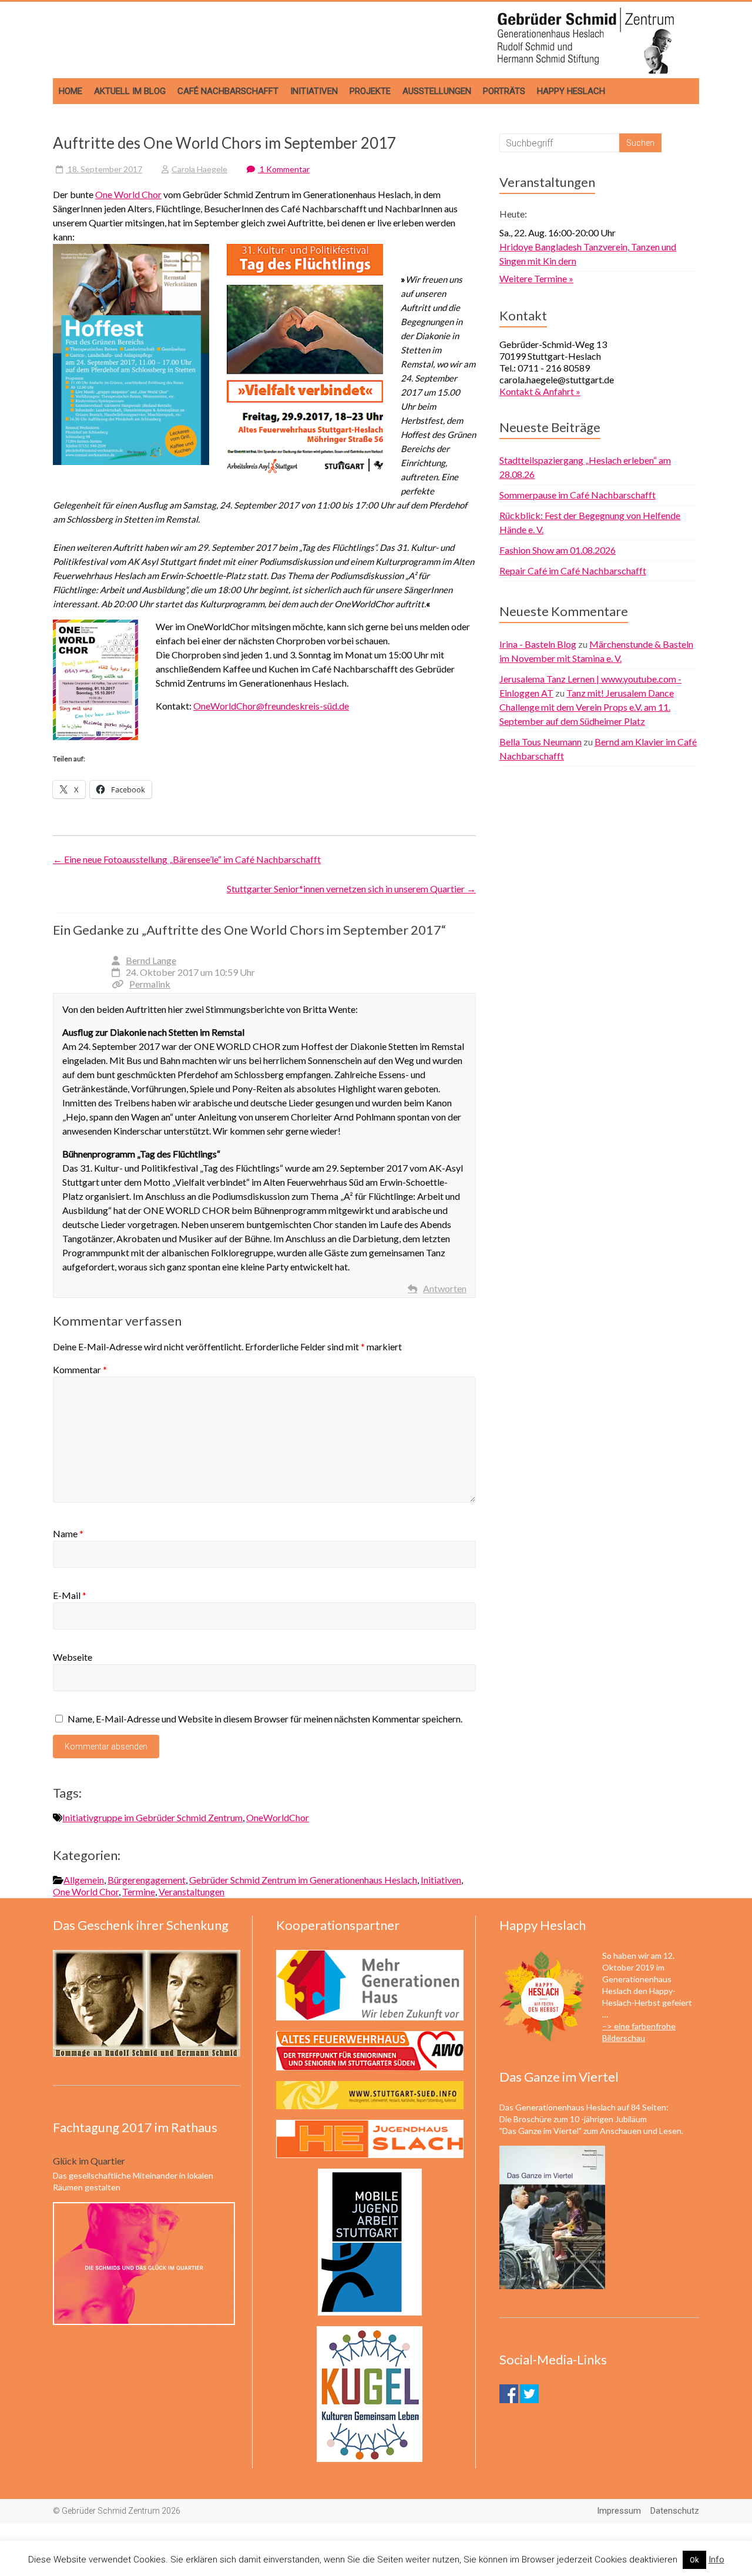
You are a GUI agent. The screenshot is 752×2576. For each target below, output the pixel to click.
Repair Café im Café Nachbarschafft (573, 571)
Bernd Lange (151, 960)
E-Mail (70, 1595)
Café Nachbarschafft (228, 91)
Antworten (445, 1288)
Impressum (619, 2511)
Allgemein (84, 1880)
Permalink (150, 984)
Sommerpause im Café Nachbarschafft (578, 495)
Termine (139, 1891)
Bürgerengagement (147, 1880)
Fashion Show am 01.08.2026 (558, 550)
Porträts (504, 91)
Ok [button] (694, 2560)
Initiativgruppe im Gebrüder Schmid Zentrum (152, 1817)
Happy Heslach (571, 91)
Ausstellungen (437, 91)
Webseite (73, 1657)
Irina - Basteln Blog (538, 644)
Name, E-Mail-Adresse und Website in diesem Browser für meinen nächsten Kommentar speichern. (265, 1719)
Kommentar (80, 1369)
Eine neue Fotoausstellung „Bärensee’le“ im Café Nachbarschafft (187, 859)
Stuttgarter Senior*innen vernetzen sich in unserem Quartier (351, 889)
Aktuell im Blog (130, 91)
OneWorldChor (278, 1817)
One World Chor (128, 194)
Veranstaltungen (192, 1891)
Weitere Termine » (536, 278)
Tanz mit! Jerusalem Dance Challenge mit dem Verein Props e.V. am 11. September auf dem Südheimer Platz (587, 707)
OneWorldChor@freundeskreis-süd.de (271, 706)
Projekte (370, 91)
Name (68, 1533)
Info (716, 2560)
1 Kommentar (284, 169)
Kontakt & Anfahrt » (540, 391)
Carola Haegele (199, 169)
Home (70, 91)
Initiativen (314, 91)
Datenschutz (675, 2511)
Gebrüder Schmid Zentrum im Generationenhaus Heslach (303, 1880)
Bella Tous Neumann (540, 742)
